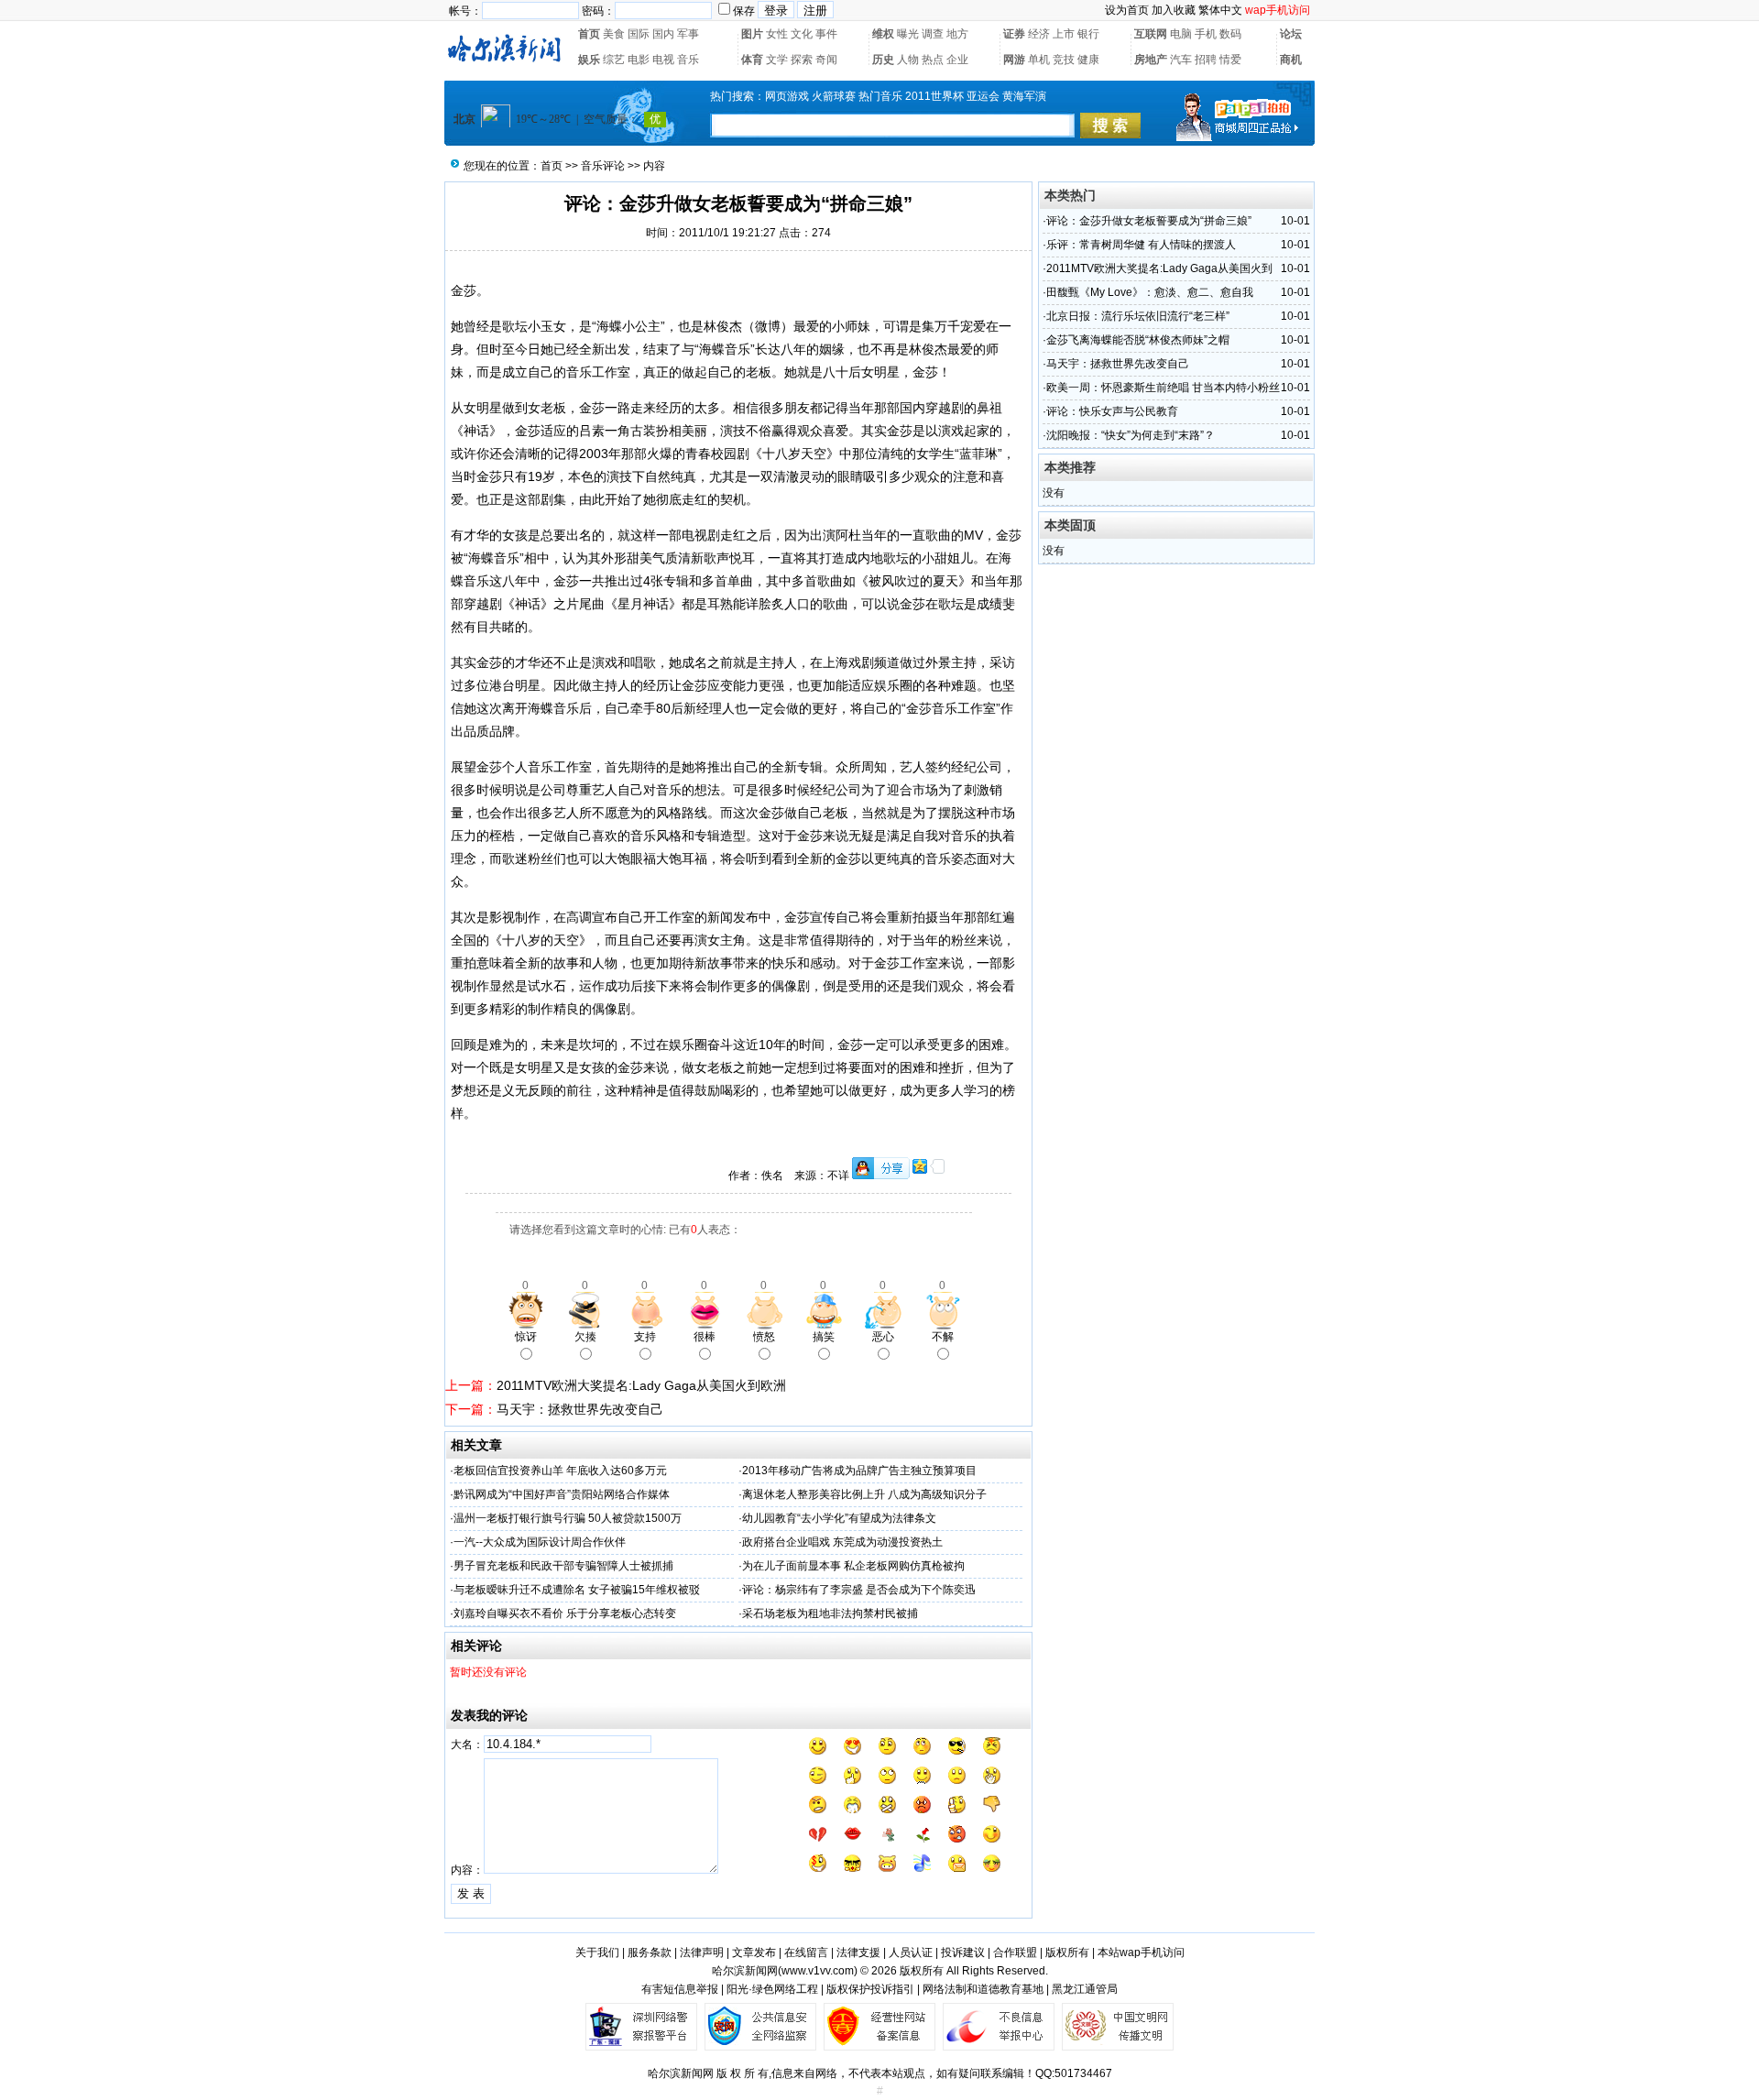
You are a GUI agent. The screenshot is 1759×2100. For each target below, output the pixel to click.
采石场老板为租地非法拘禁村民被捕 (830, 1613)
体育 (752, 60)
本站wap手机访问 (1141, 1952)
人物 (908, 60)
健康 (1088, 60)
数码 (1230, 34)
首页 (589, 34)
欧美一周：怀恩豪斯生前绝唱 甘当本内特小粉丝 (1163, 388)
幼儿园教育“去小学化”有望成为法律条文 (839, 1518)
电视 (663, 60)
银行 (1088, 34)
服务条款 (650, 1952)
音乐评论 (603, 166)
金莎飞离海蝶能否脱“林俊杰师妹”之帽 (1138, 340)
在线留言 (806, 1952)
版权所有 (1067, 1952)
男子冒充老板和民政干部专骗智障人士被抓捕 (563, 1566)
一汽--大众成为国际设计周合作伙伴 (540, 1542)
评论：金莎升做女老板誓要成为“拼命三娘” (1149, 221)
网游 (1014, 60)
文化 (802, 34)
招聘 (1206, 60)
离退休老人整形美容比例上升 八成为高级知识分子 (864, 1494)
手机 (1206, 34)
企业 (957, 60)
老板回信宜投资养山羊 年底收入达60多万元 (560, 1471)
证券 (1014, 34)
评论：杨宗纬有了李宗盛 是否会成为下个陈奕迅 (859, 1590)
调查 (933, 34)
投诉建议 (963, 1952)
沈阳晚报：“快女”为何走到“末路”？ (1131, 435)
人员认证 (911, 1952)
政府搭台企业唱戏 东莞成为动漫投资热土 (842, 1542)
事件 (826, 34)
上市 (1064, 34)
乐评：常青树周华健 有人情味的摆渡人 (1141, 245)
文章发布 (754, 1952)
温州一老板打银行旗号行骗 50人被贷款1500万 (568, 1518)
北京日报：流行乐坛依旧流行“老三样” (1138, 316)
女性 (777, 34)
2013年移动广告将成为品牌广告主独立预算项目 (859, 1471)
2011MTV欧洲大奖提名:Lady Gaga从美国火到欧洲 (641, 1385)
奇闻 (826, 60)
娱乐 (589, 60)
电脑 (1181, 34)
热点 (933, 60)
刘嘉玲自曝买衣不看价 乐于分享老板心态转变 (565, 1613)
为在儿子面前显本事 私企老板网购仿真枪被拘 (853, 1566)
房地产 (1151, 60)
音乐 (688, 60)
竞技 (1064, 60)
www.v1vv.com (818, 1971)
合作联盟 (1015, 1952)
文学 (777, 60)
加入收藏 (1174, 10)
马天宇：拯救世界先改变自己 (580, 1409)
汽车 (1181, 60)
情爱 (1230, 60)
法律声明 (702, 1952)
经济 (1039, 34)
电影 (639, 60)
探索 (802, 60)
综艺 (614, 60)
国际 (639, 34)
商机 (1291, 60)
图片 (752, 34)
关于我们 (597, 1952)
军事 (688, 34)
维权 (883, 34)
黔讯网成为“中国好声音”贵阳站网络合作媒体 (562, 1494)
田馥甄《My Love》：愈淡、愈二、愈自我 (1150, 292)
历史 (883, 60)
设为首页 (1127, 10)
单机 (1039, 60)
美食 (614, 34)
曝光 (908, 34)
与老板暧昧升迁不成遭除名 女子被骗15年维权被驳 (577, 1590)
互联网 (1151, 34)
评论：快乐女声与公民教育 (1112, 411)
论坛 (1291, 34)
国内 (663, 34)
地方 (957, 34)
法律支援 (858, 1952)
